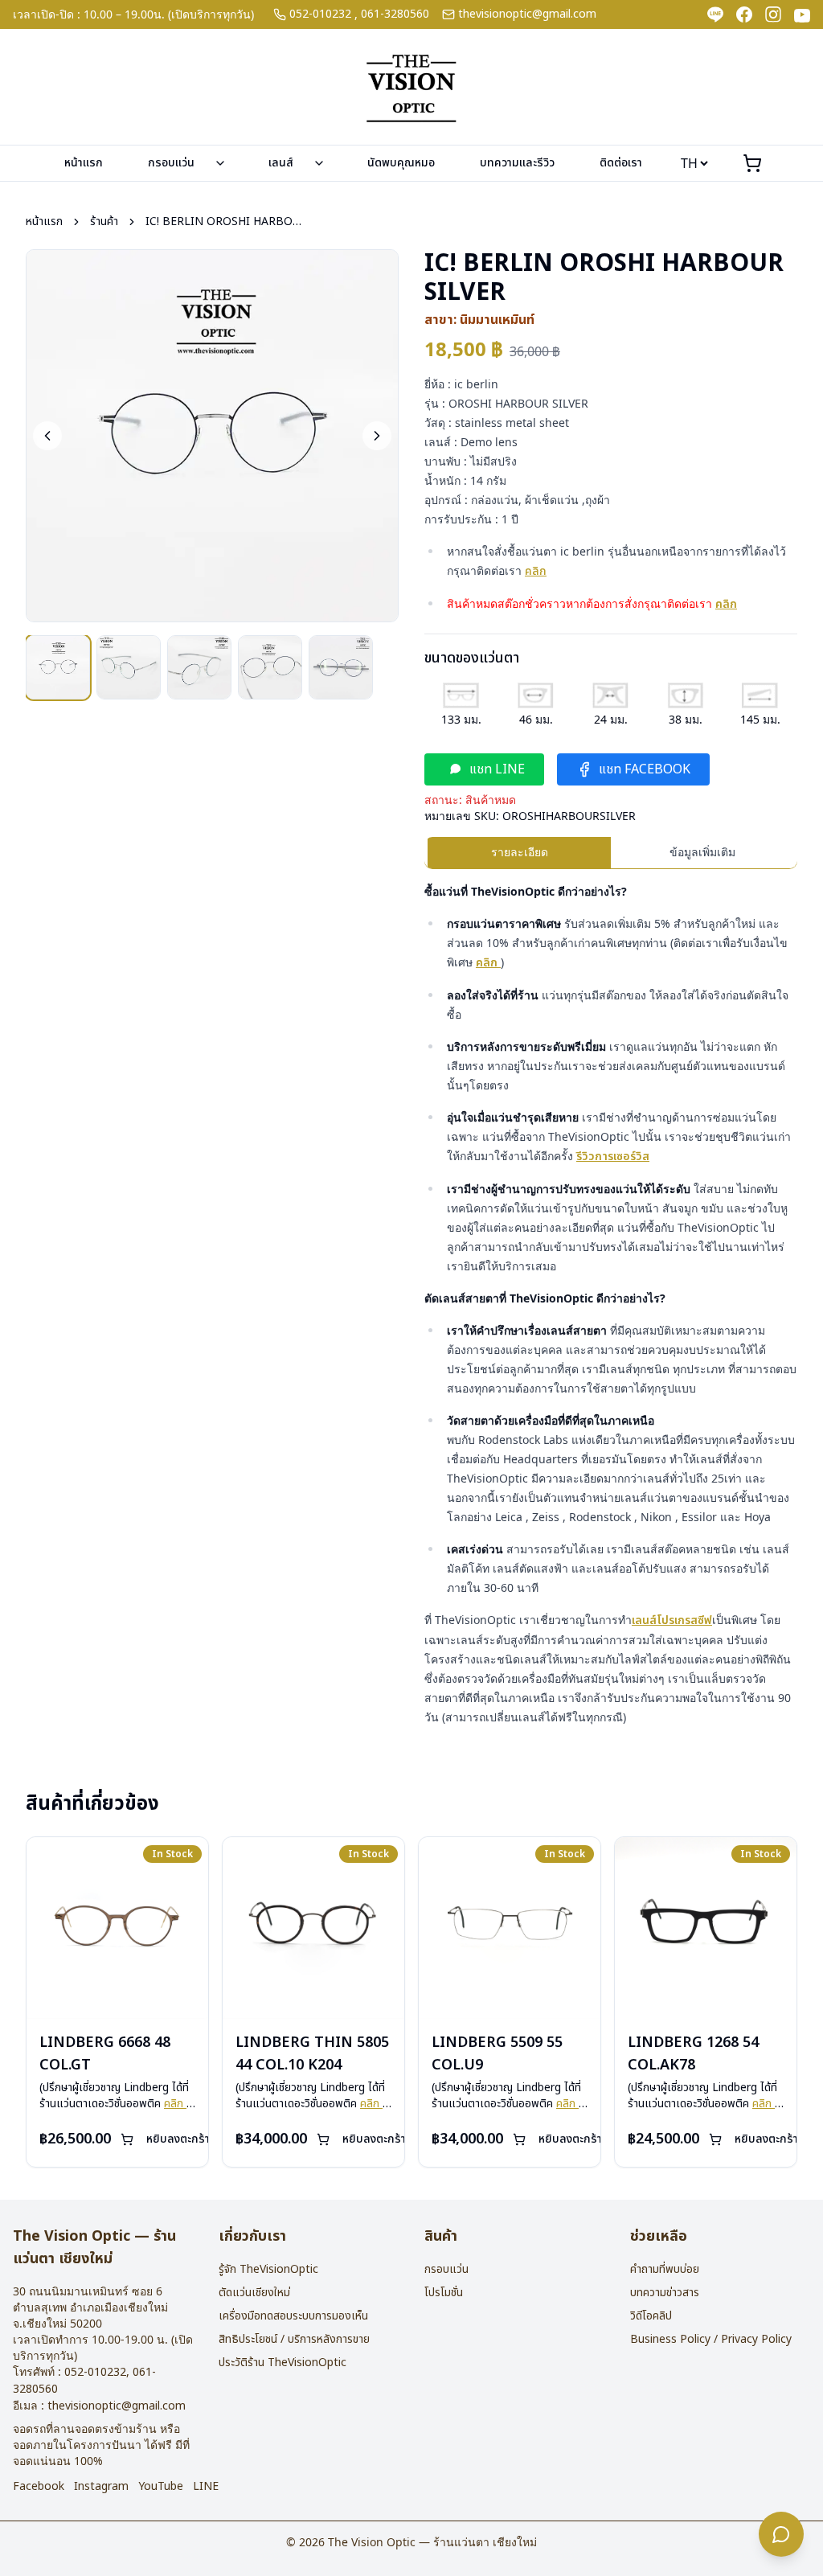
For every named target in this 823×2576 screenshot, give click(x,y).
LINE (206, 2487)
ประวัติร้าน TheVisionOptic (283, 2363)
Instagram (101, 2487)
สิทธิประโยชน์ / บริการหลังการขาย (294, 2339)
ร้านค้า (104, 222)
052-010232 (320, 14)
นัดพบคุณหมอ (401, 163)
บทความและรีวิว (517, 163)
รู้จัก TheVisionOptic (268, 2269)
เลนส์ (281, 163)
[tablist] (611, 853)
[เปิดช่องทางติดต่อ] (781, 2534)
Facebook (39, 2487)
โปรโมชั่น (444, 2293)
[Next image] (377, 436)
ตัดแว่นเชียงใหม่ (254, 2293)
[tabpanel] (611, 1304)
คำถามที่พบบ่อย (665, 2269)
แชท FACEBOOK (645, 769)
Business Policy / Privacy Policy (711, 2339)
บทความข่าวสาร (665, 2293)
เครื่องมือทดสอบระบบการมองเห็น (293, 2316)
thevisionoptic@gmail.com (527, 14)
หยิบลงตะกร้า (178, 2139)
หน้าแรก (84, 163)
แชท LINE (497, 769)
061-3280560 (395, 14)
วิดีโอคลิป (651, 2316)
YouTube (161, 2487)
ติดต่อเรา (621, 163)
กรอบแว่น (171, 163)
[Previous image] (47, 436)
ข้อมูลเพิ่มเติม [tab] (702, 852)
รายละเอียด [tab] (520, 852)
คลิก (536, 571)
